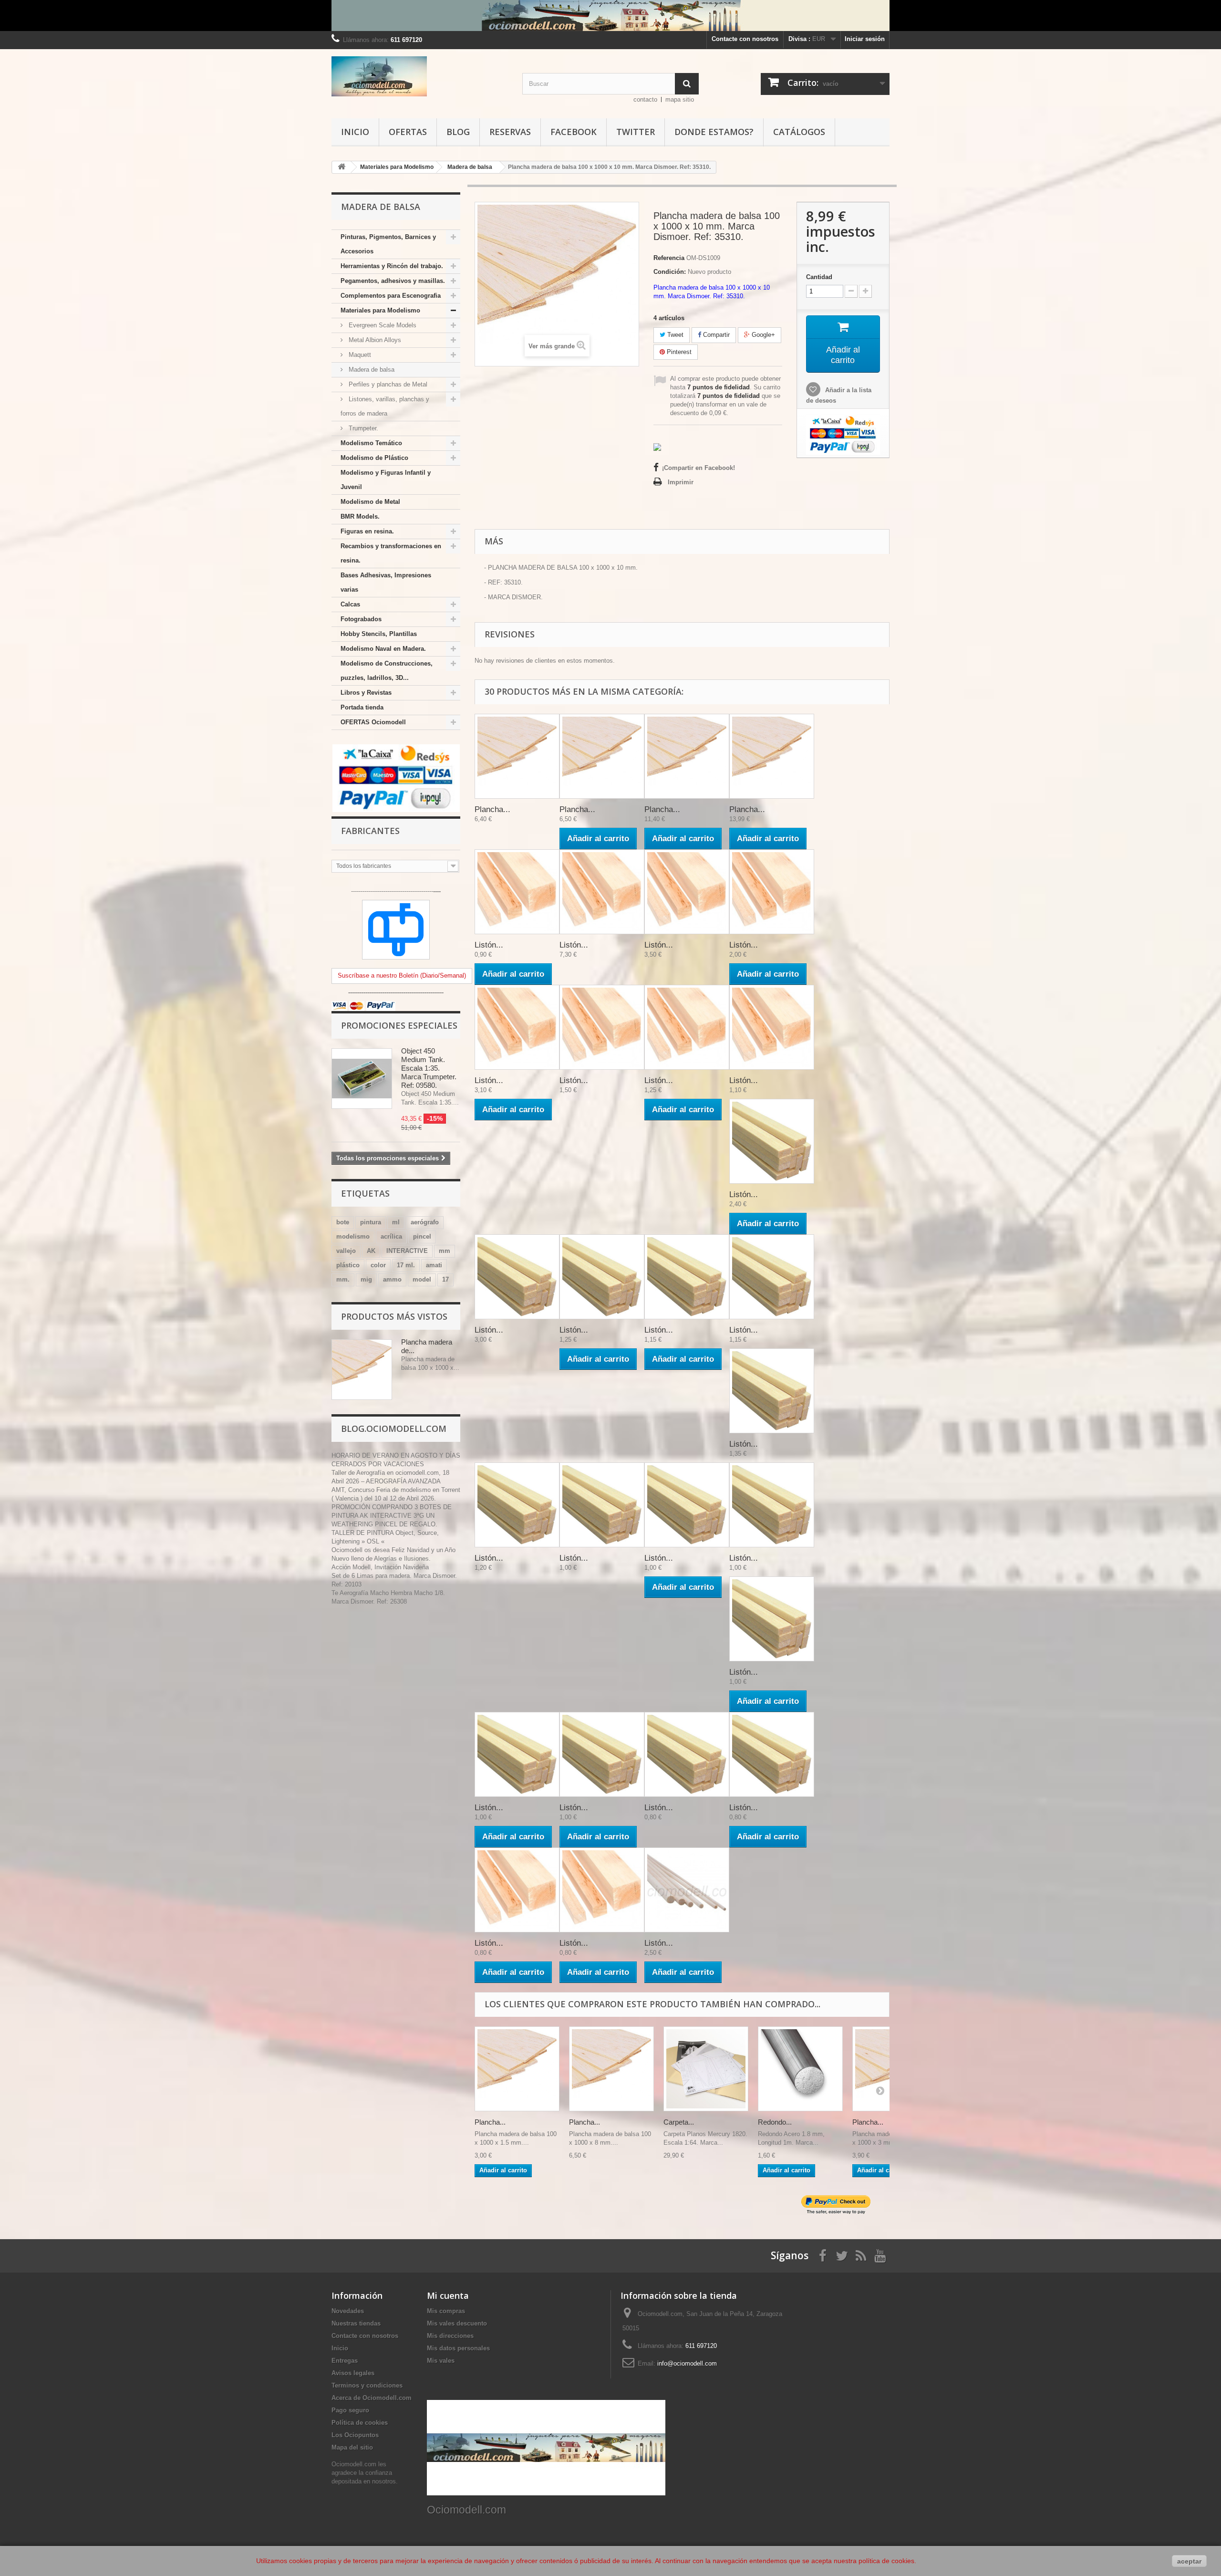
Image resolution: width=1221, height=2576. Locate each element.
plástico (348, 1265)
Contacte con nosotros (745, 39)
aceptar (1189, 2561)
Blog (458, 132)
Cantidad (819, 277)
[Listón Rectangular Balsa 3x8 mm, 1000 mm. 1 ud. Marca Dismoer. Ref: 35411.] (687, 1505)
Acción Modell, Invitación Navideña (380, 1567)
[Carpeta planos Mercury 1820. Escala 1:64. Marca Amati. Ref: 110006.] (706, 2069)
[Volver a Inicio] (341, 167)
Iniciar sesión (865, 39)
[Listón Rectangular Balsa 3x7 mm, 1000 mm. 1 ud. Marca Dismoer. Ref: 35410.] (772, 1505)
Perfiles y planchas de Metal (387, 384)
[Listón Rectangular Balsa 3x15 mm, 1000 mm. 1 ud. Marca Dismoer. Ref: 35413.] (772, 1277)
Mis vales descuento (457, 2323)
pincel (422, 1236)
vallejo (346, 1251)
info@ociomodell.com (687, 2363)
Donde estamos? (714, 132)
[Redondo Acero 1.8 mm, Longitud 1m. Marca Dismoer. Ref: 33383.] (800, 2069)
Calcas (350, 604)
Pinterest (678, 352)
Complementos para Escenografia (391, 296)
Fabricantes (370, 831)
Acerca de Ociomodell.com (372, 2398)
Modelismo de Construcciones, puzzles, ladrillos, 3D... (387, 671)
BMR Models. (360, 516)
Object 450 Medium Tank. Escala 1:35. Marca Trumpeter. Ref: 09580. (429, 1068)
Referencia (669, 258)
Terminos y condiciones (367, 2385)
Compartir (715, 335)
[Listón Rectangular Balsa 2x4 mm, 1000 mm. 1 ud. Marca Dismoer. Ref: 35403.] (687, 1754)
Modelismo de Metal (370, 502)
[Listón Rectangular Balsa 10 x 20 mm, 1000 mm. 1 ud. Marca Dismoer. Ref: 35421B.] (517, 1277)
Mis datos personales (458, 2348)
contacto (645, 99)
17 (445, 1279)
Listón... (489, 945)
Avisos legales (353, 2373)
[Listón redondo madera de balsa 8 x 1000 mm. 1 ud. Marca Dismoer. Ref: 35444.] (687, 1890)
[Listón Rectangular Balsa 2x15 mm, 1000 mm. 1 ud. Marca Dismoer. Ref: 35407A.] (687, 1277)
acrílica (391, 1236)
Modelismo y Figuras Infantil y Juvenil (386, 480)
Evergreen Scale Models (382, 325)
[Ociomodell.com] (420, 76)
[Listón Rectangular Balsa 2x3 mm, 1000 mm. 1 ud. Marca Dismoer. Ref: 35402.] (772, 1754)
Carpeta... (679, 2122)
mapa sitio (680, 99)
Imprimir (681, 482)
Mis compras (446, 2311)
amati (434, 1265)
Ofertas (408, 132)
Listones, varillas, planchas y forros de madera (385, 406)
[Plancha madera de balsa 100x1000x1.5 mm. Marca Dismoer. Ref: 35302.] (517, 2069)
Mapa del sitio (352, 2447)
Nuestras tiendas (356, 2323)
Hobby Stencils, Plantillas (379, 634)
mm (445, 1251)
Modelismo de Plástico (374, 458)
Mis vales (441, 2361)
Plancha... (492, 809)
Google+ (762, 335)
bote (343, 1222)
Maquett (359, 355)
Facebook (574, 132)
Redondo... (775, 2122)
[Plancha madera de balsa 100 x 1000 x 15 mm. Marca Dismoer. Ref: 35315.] (772, 756)
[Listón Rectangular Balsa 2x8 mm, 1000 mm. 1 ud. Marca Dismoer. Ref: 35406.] (517, 1754)
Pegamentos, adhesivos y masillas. (393, 281)
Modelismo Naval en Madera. (383, 649)
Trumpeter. (362, 428)
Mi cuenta (448, 2295)
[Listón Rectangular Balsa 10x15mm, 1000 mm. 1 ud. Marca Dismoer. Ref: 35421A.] (772, 1141)
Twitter (636, 132)
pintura (371, 1222)
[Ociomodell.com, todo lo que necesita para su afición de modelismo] (610, 16)
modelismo (353, 1236)
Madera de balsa (371, 370)
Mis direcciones (450, 2336)
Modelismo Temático (371, 443)
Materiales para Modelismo (380, 310)
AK (371, 1251)
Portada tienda (362, 707)
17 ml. (406, 1265)
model (422, 1279)
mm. (343, 1279)
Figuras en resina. (367, 531)
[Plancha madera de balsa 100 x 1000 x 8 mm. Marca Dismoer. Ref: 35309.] (602, 756)
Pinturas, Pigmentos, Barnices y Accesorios (388, 244)
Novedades (348, 2311)
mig (366, 1279)
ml (396, 1222)
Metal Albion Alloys (374, 340)
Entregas (345, 2361)
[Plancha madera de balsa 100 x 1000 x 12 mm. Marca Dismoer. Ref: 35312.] (687, 756)
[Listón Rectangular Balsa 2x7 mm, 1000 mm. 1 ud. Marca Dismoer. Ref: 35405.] (602, 1754)
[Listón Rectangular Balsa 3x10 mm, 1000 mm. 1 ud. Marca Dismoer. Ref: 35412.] (602, 1505)
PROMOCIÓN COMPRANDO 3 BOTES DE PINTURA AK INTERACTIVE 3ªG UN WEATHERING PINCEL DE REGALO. (392, 1516)
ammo (392, 1279)
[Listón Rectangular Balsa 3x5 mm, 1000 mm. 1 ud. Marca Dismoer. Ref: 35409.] (772, 1619)
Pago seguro (350, 2410)
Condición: (670, 272)
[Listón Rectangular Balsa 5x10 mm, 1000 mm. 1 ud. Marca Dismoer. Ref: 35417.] (772, 1391)
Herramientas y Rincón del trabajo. (392, 266)
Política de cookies (360, 2423)
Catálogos (799, 132)
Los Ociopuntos (355, 2435)
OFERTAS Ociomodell (373, 722)
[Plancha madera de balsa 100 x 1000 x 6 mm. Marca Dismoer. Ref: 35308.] (517, 756)
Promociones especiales (399, 1025)
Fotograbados (361, 619)
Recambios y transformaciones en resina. (391, 553)
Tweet (674, 335)
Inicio (355, 132)
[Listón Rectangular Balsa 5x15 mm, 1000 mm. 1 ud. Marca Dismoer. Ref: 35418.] (602, 1277)
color (378, 1265)
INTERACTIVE (407, 1251)
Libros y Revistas (366, 693)
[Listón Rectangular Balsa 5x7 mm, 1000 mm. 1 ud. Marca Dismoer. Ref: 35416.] (517, 1505)
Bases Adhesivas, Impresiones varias (386, 582)
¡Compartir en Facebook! (698, 468)
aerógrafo (425, 1222)
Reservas (510, 132)
